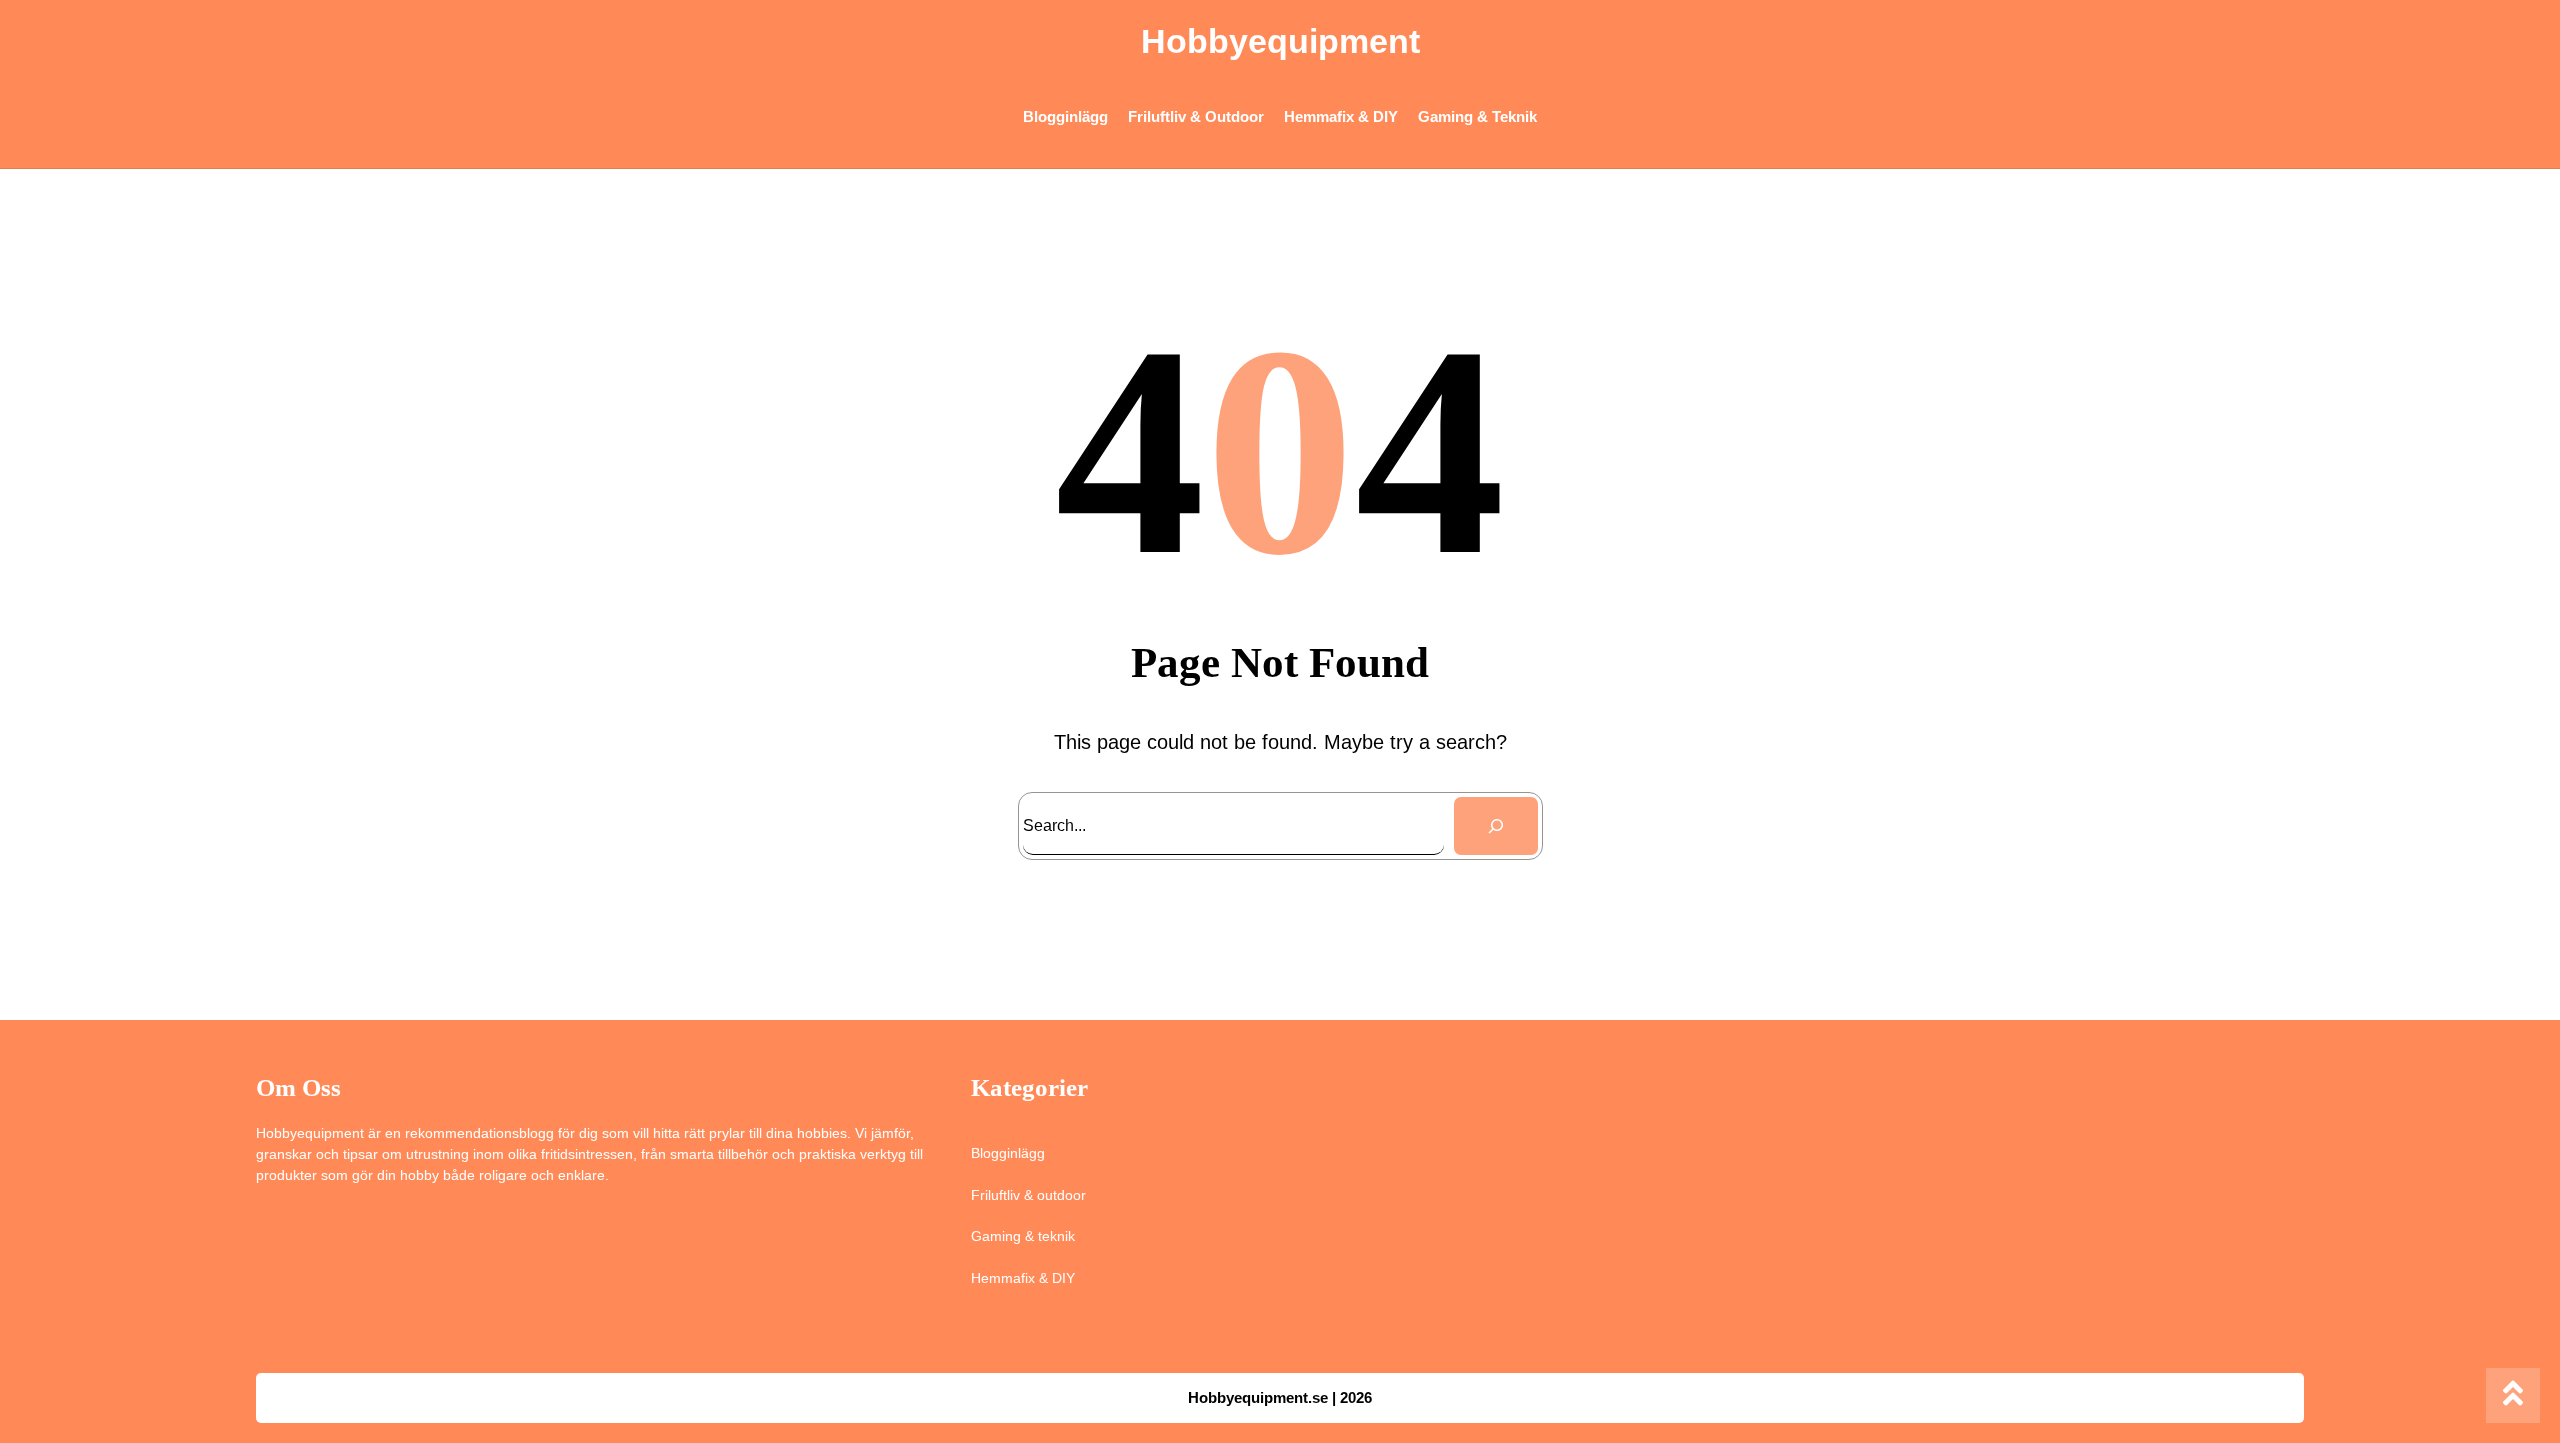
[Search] (1496, 826)
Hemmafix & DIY (1023, 1278)
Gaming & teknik (1023, 1236)
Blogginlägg (1008, 1153)
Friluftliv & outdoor (1028, 1195)
